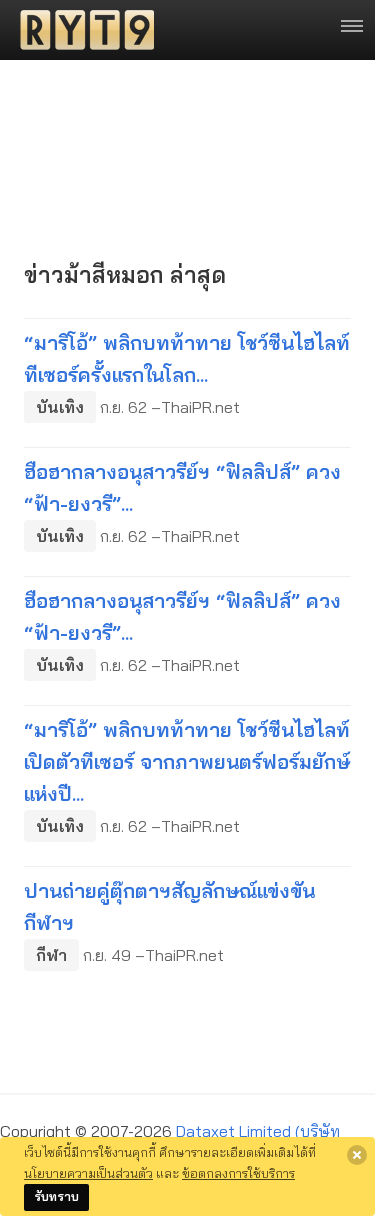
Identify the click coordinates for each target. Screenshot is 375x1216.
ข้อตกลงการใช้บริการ (238, 1173)
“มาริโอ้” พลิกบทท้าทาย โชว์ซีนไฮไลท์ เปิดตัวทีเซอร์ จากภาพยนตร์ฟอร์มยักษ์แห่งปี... (187, 761)
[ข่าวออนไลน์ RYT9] (81, 30)
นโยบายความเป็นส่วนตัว (88, 1173)
